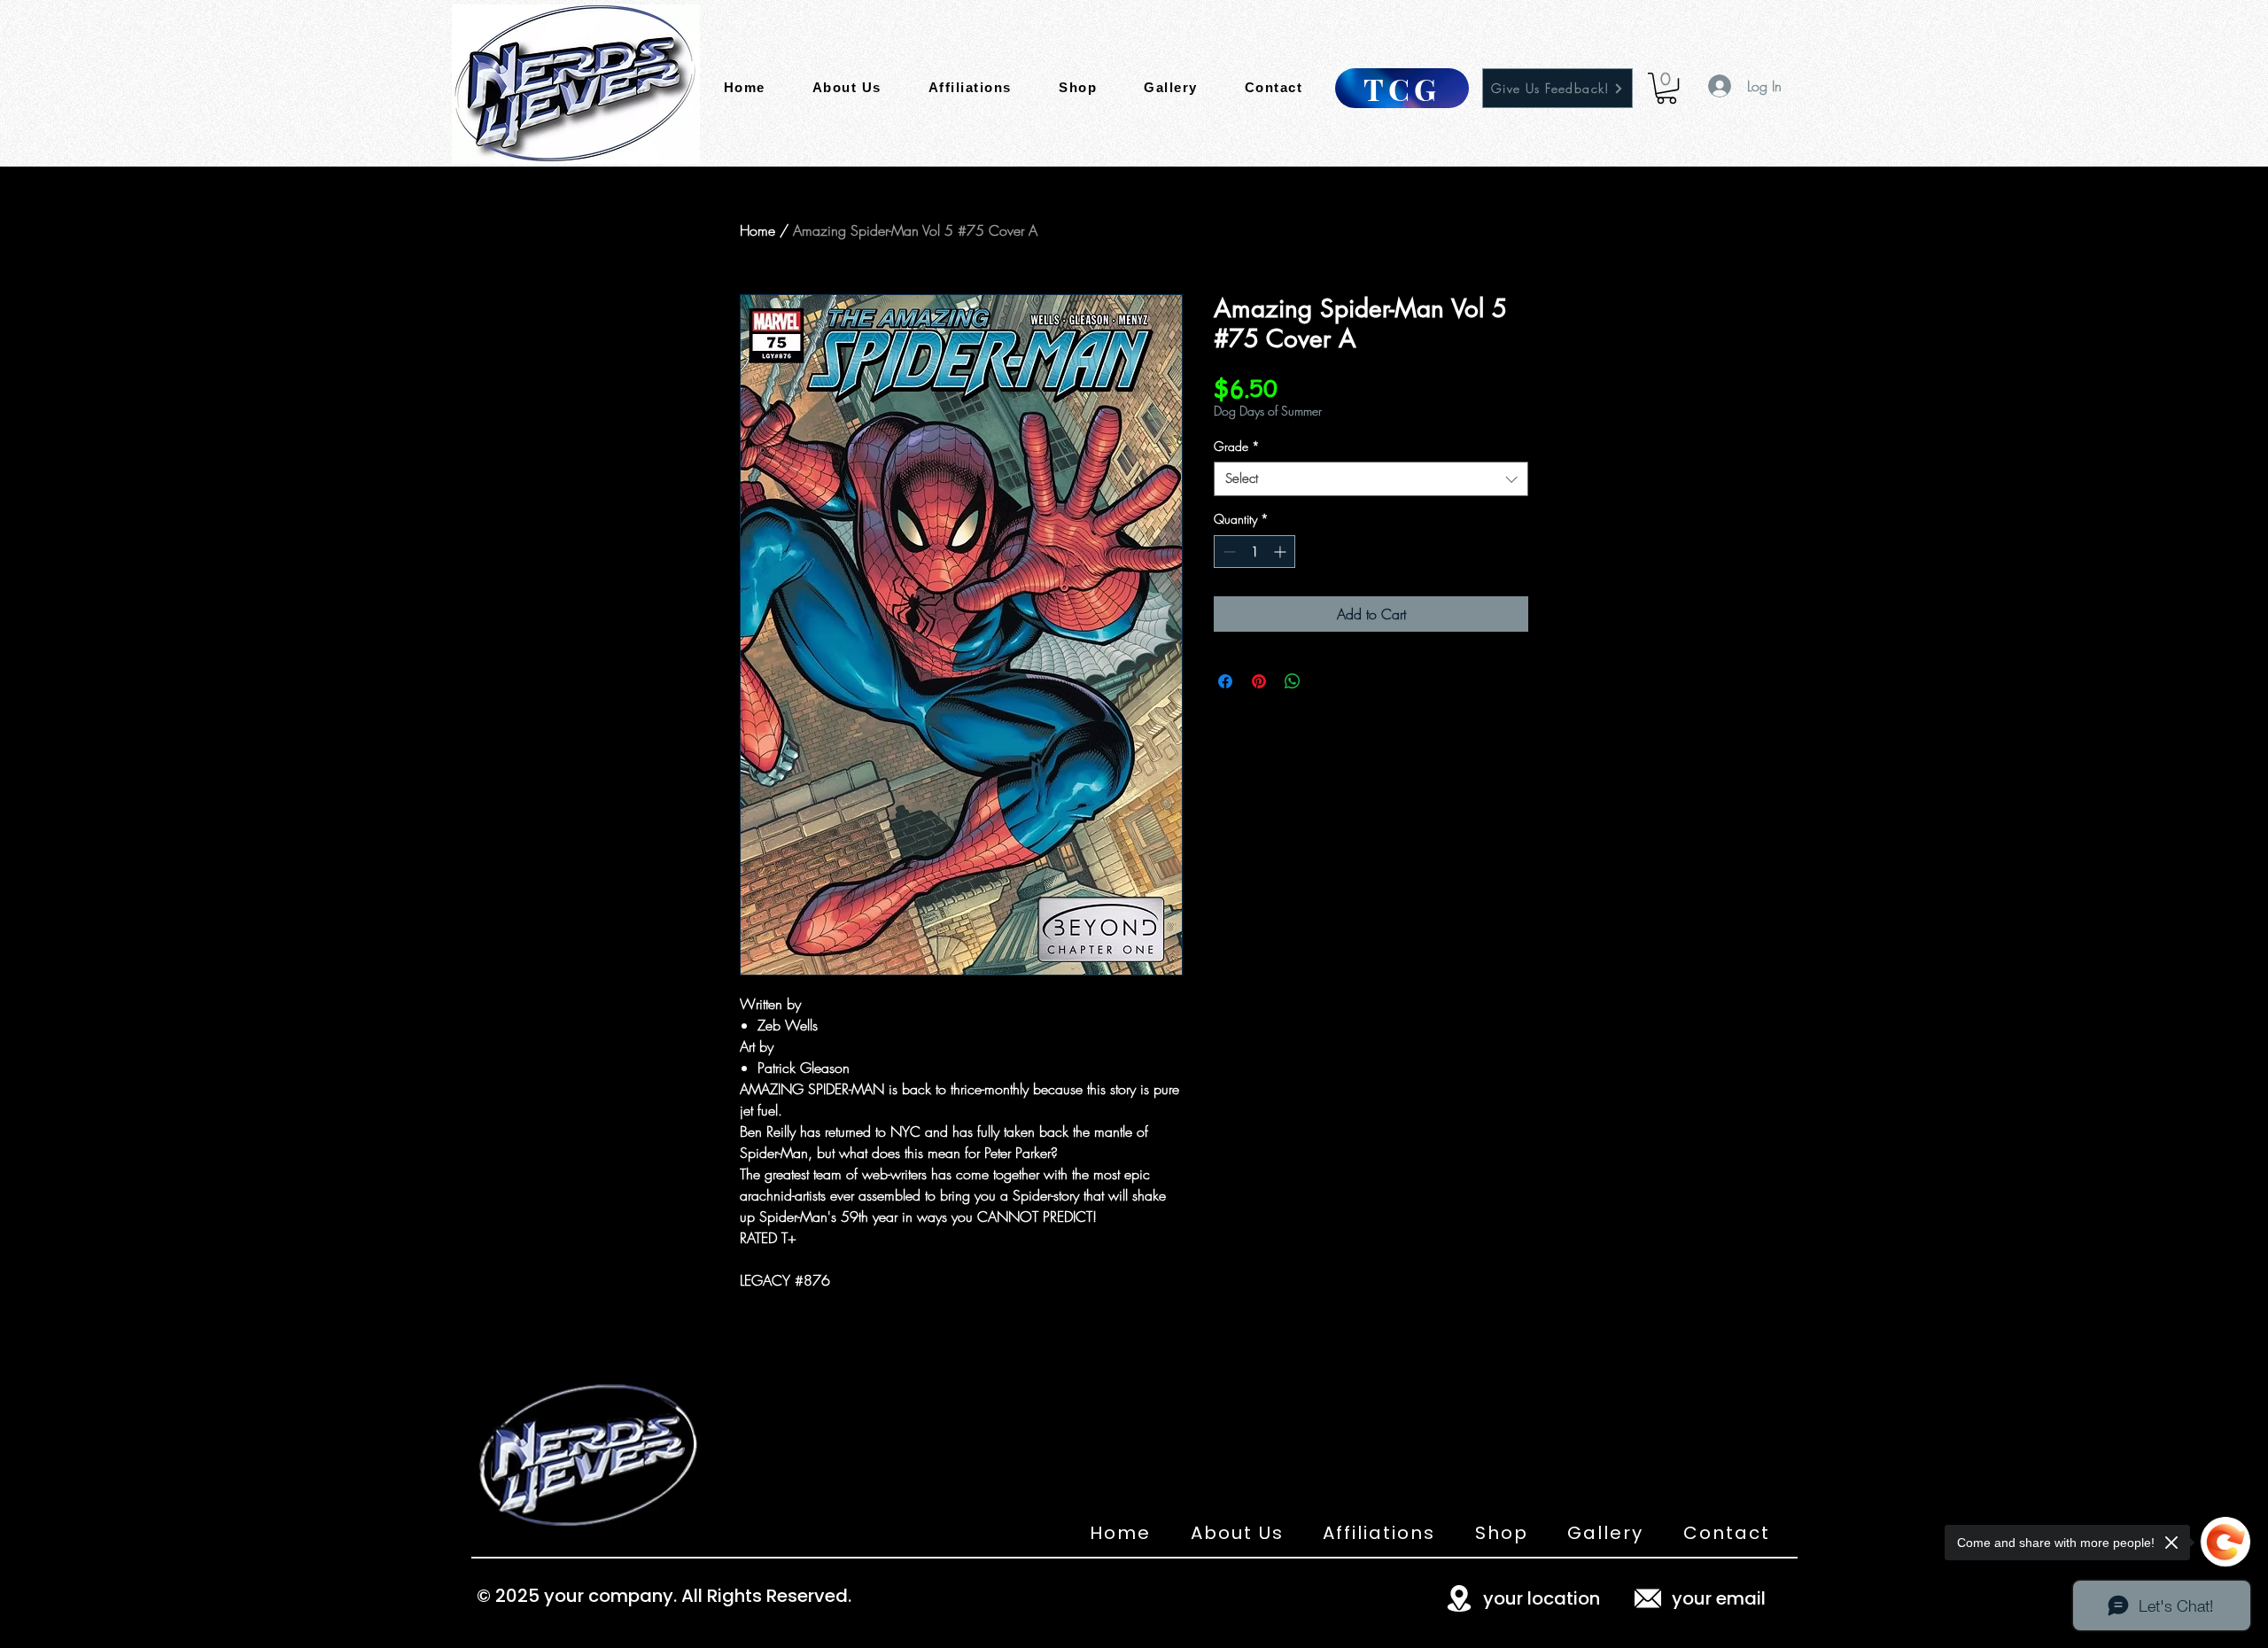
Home (757, 230)
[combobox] (1371, 479)
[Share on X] (1326, 681)
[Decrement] (1227, 552)
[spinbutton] (1254, 552)
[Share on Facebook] (1225, 681)
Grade (1237, 446)
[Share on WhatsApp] (1293, 681)
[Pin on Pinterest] (1259, 681)
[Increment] (1282, 552)
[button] (1666, 88)
